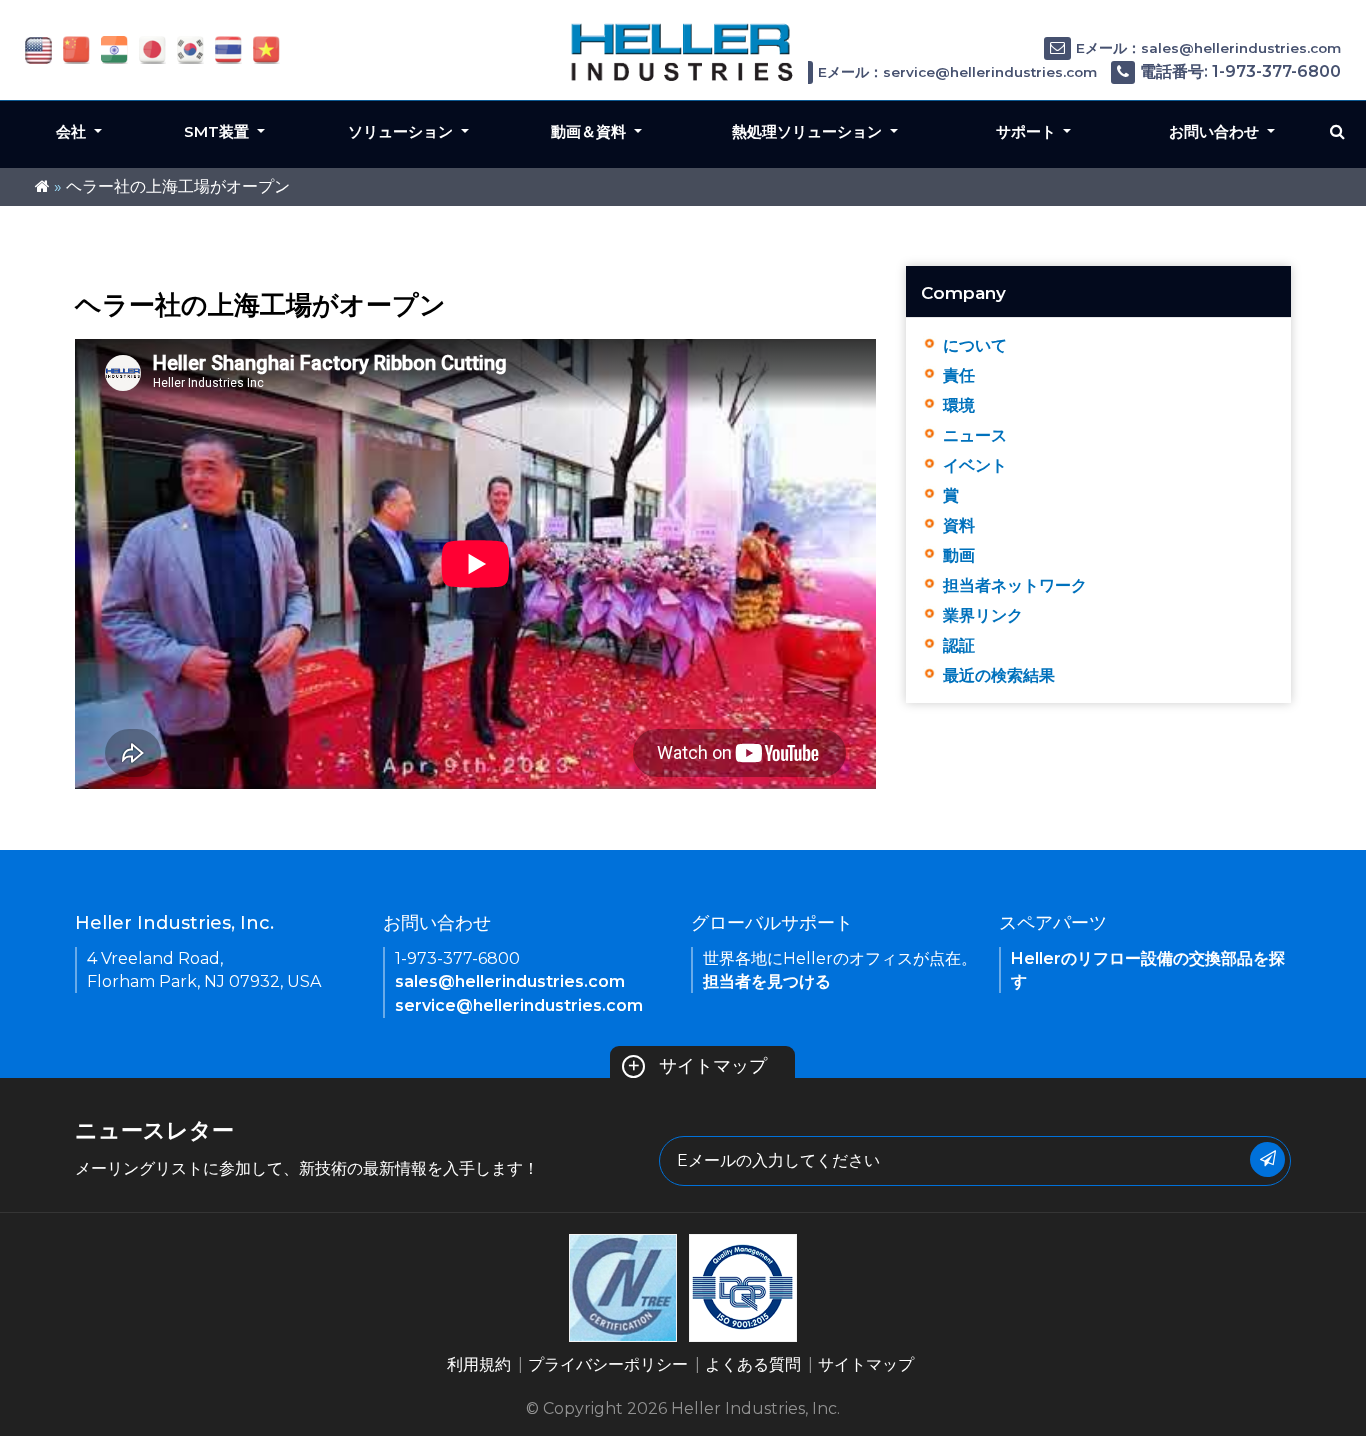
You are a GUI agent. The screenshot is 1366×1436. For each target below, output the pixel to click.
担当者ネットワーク (1015, 585)
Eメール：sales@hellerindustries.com (1208, 48)
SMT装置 (218, 131)
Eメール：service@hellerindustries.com (957, 72)
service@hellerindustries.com (519, 1005)
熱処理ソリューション (809, 131)
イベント (975, 465)
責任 (959, 375)
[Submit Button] (1267, 1159)
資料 (959, 525)
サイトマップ (697, 1066)
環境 (959, 405)
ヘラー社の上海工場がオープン (178, 186)
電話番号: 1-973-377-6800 (1240, 71)
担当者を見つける (767, 981)
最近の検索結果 (999, 675)
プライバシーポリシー (608, 1364)
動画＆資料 (590, 131)
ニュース (975, 435)
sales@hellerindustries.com (510, 981)
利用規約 (479, 1364)
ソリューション (402, 131)
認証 (959, 645)
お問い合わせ (1216, 131)
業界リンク (983, 615)
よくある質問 (753, 1364)
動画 (959, 555)
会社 (73, 131)
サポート (1028, 131)
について (975, 345)
